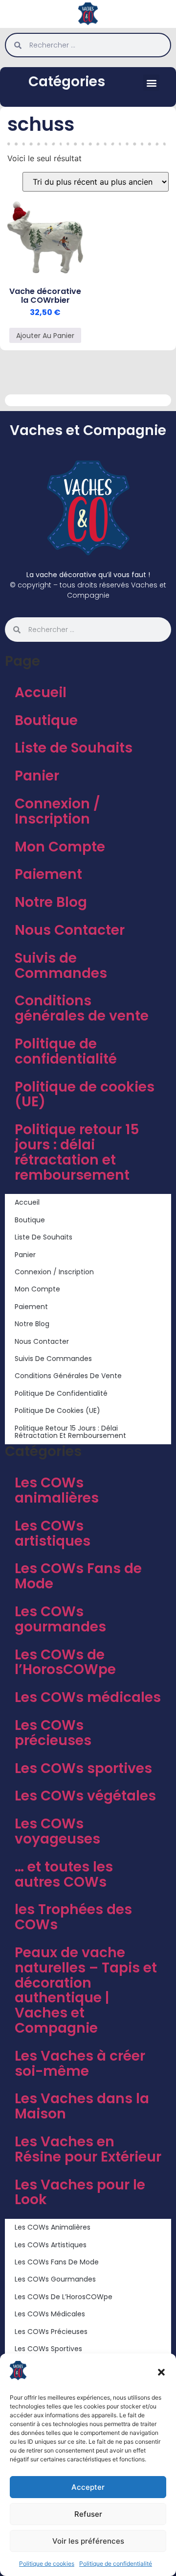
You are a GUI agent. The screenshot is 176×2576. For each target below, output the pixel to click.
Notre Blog (51, 902)
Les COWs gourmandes (60, 1619)
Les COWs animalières (57, 1490)
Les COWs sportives (83, 1768)
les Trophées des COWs (73, 1917)
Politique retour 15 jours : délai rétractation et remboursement (77, 1152)
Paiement (48, 874)
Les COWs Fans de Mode (78, 1576)
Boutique (46, 720)
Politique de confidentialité (116, 2564)
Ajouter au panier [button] (45, 336)
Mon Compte (60, 847)
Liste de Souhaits (74, 748)
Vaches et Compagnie (88, 430)
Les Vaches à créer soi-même (80, 2064)
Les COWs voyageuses (57, 1831)
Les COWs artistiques (53, 1533)
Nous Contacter (70, 930)
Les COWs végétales (85, 1796)
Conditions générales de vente (82, 1008)
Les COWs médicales (88, 1697)
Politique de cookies (47, 2564)
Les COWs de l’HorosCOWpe (65, 1662)
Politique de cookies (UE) (85, 1094)
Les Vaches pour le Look (80, 2192)
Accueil (41, 693)
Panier (37, 776)
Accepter (88, 2487)
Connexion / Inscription (57, 811)
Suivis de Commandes (61, 966)
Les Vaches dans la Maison (82, 2106)
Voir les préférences (88, 2541)
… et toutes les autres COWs (64, 1874)
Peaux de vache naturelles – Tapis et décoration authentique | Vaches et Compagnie (86, 1990)
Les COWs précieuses (53, 1733)
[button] (161, 2372)
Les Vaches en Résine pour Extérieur (88, 2149)
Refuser (88, 2514)
